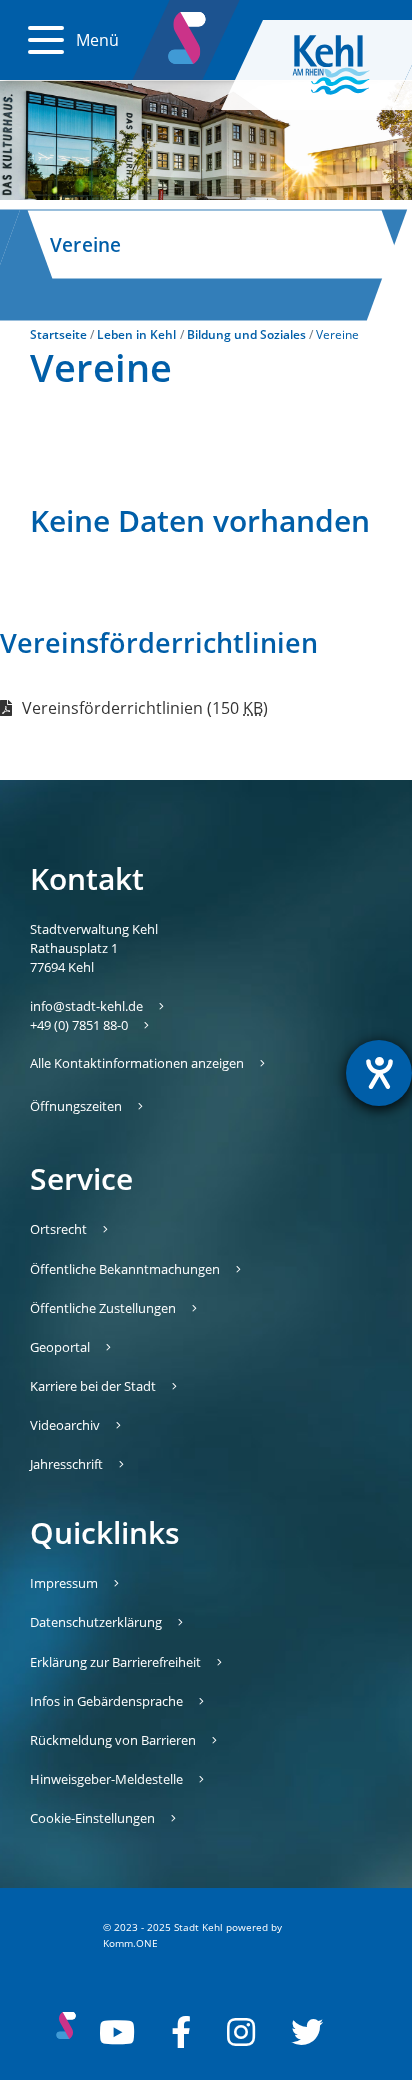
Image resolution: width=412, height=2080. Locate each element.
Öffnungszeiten (76, 1106)
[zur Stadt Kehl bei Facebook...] (181, 2032)
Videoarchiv (65, 1425)
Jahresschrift (66, 1464)
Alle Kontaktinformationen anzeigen (137, 1063)
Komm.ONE (130, 1943)
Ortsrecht (58, 1229)
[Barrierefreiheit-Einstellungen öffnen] (379, 1073)
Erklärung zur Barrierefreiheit (115, 1662)
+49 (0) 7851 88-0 (79, 1025)
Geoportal (60, 1347)
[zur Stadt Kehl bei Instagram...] (241, 2032)
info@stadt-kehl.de (86, 1006)
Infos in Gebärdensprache (106, 1701)
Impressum (64, 1583)
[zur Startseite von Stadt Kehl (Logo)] (347, 65)
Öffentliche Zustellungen (103, 1308)
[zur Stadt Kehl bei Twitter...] (307, 2032)
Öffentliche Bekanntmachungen (125, 1269)
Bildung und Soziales (246, 334)
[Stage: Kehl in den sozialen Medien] (188, 34)
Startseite (58, 334)
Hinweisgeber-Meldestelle (106, 1779)
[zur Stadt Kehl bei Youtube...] (117, 2032)
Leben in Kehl (136, 334)
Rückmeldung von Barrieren (113, 1740)
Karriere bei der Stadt (93, 1386)
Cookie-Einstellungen (92, 1818)
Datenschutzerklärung (96, 1622)
